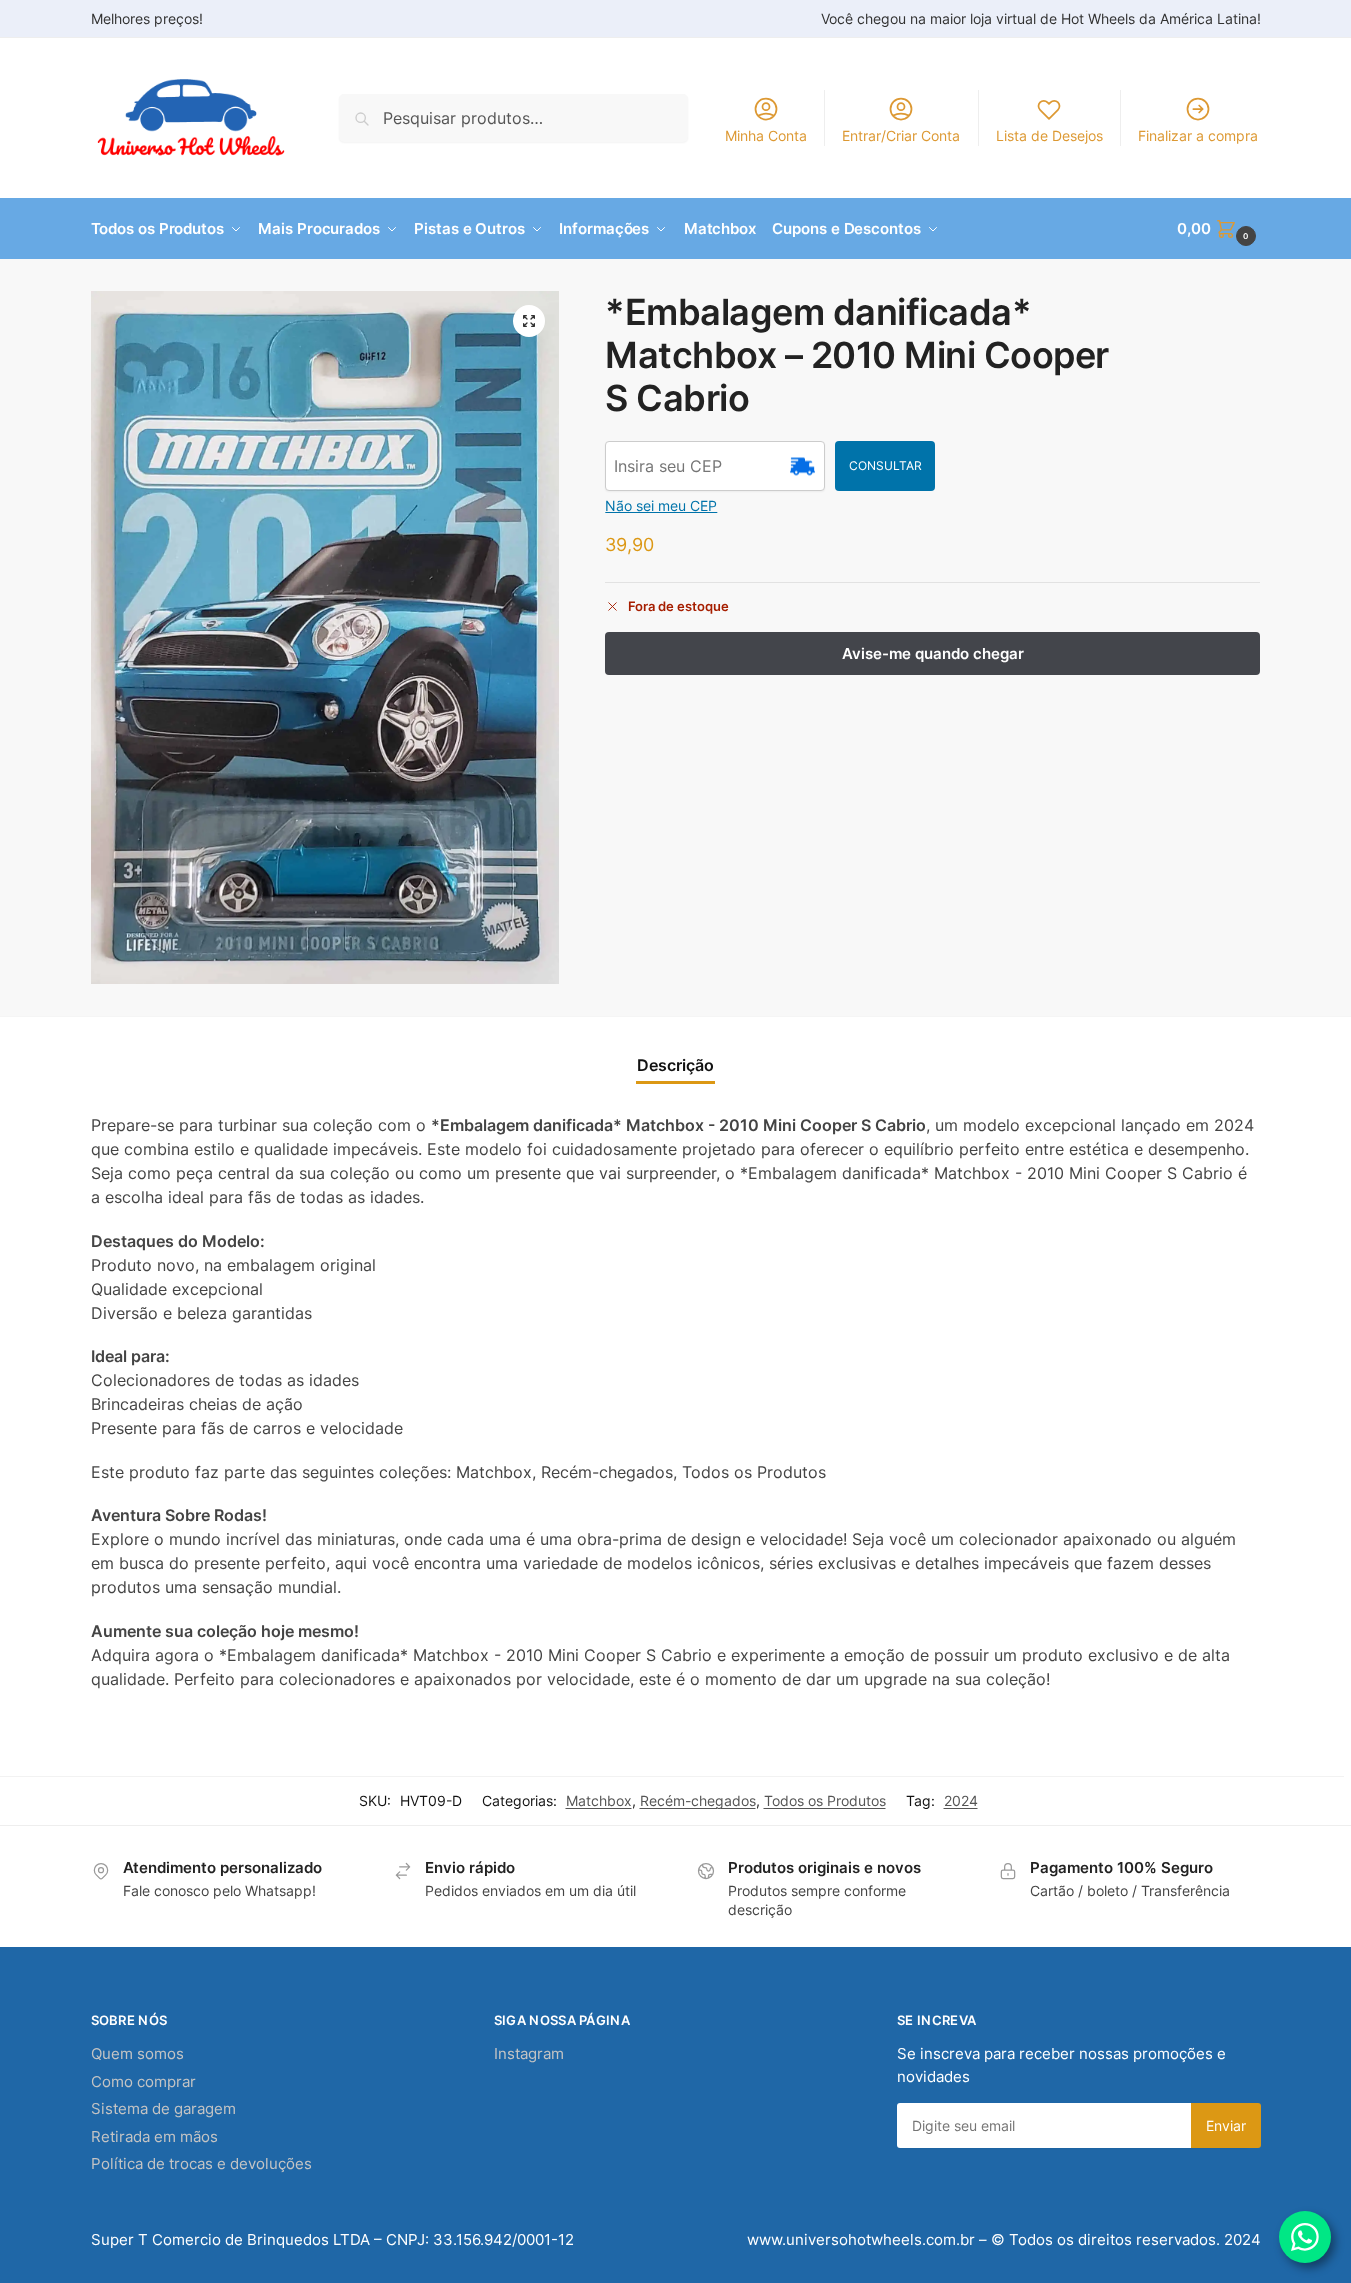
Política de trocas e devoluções (201, 2163)
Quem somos (137, 2053)
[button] (1218, 229)
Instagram (529, 2053)
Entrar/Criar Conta (901, 135)
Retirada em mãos (154, 2136)
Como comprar (143, 2081)
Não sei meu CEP (661, 505)
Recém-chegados (698, 1800)
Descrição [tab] (675, 1065)
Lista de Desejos (1049, 135)
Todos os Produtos (825, 1800)
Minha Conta (766, 135)
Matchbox (599, 1800)
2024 (961, 1800)
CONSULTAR (885, 465)
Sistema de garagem (163, 2108)
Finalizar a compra (1198, 135)
